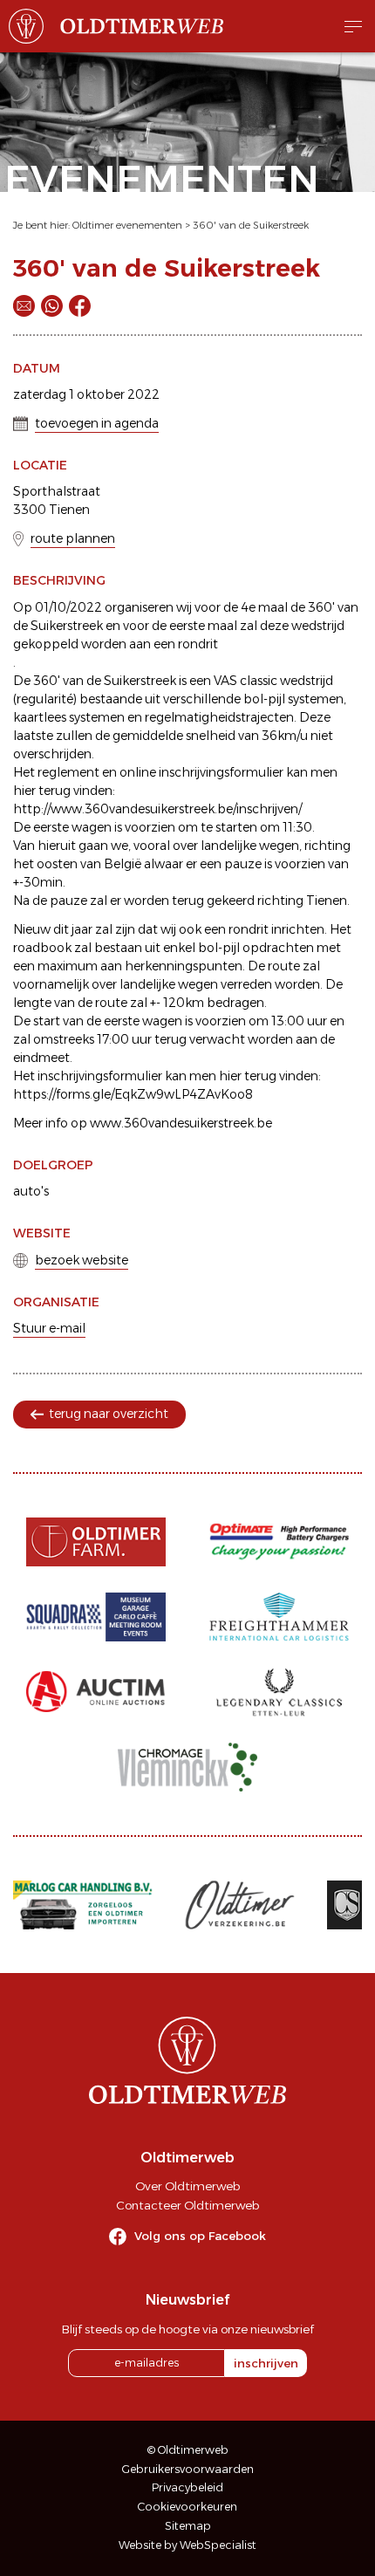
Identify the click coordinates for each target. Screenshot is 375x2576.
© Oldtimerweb (188, 2450)
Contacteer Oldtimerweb (187, 2205)
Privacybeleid (187, 2487)
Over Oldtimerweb (187, 2186)
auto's (31, 1191)
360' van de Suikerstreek (251, 225)
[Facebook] (80, 306)
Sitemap (188, 2526)
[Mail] (24, 306)
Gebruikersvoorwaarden (188, 2469)
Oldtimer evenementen (127, 225)
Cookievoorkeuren (187, 2507)
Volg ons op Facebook (200, 2236)
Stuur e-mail (49, 1328)
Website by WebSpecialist (187, 2545)
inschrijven (266, 2363)
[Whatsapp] (52, 306)
